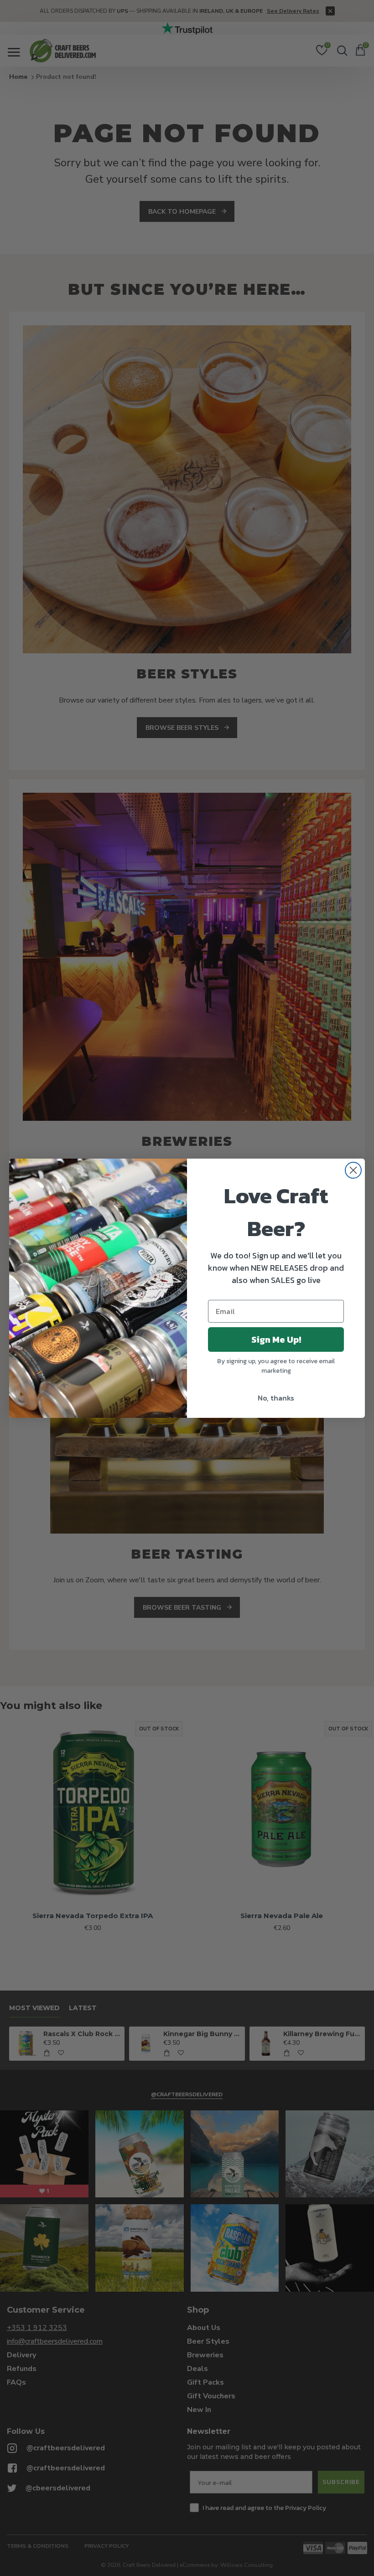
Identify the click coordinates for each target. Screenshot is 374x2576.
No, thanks (276, 1398)
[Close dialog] (353, 1170)
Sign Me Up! (276, 1339)
